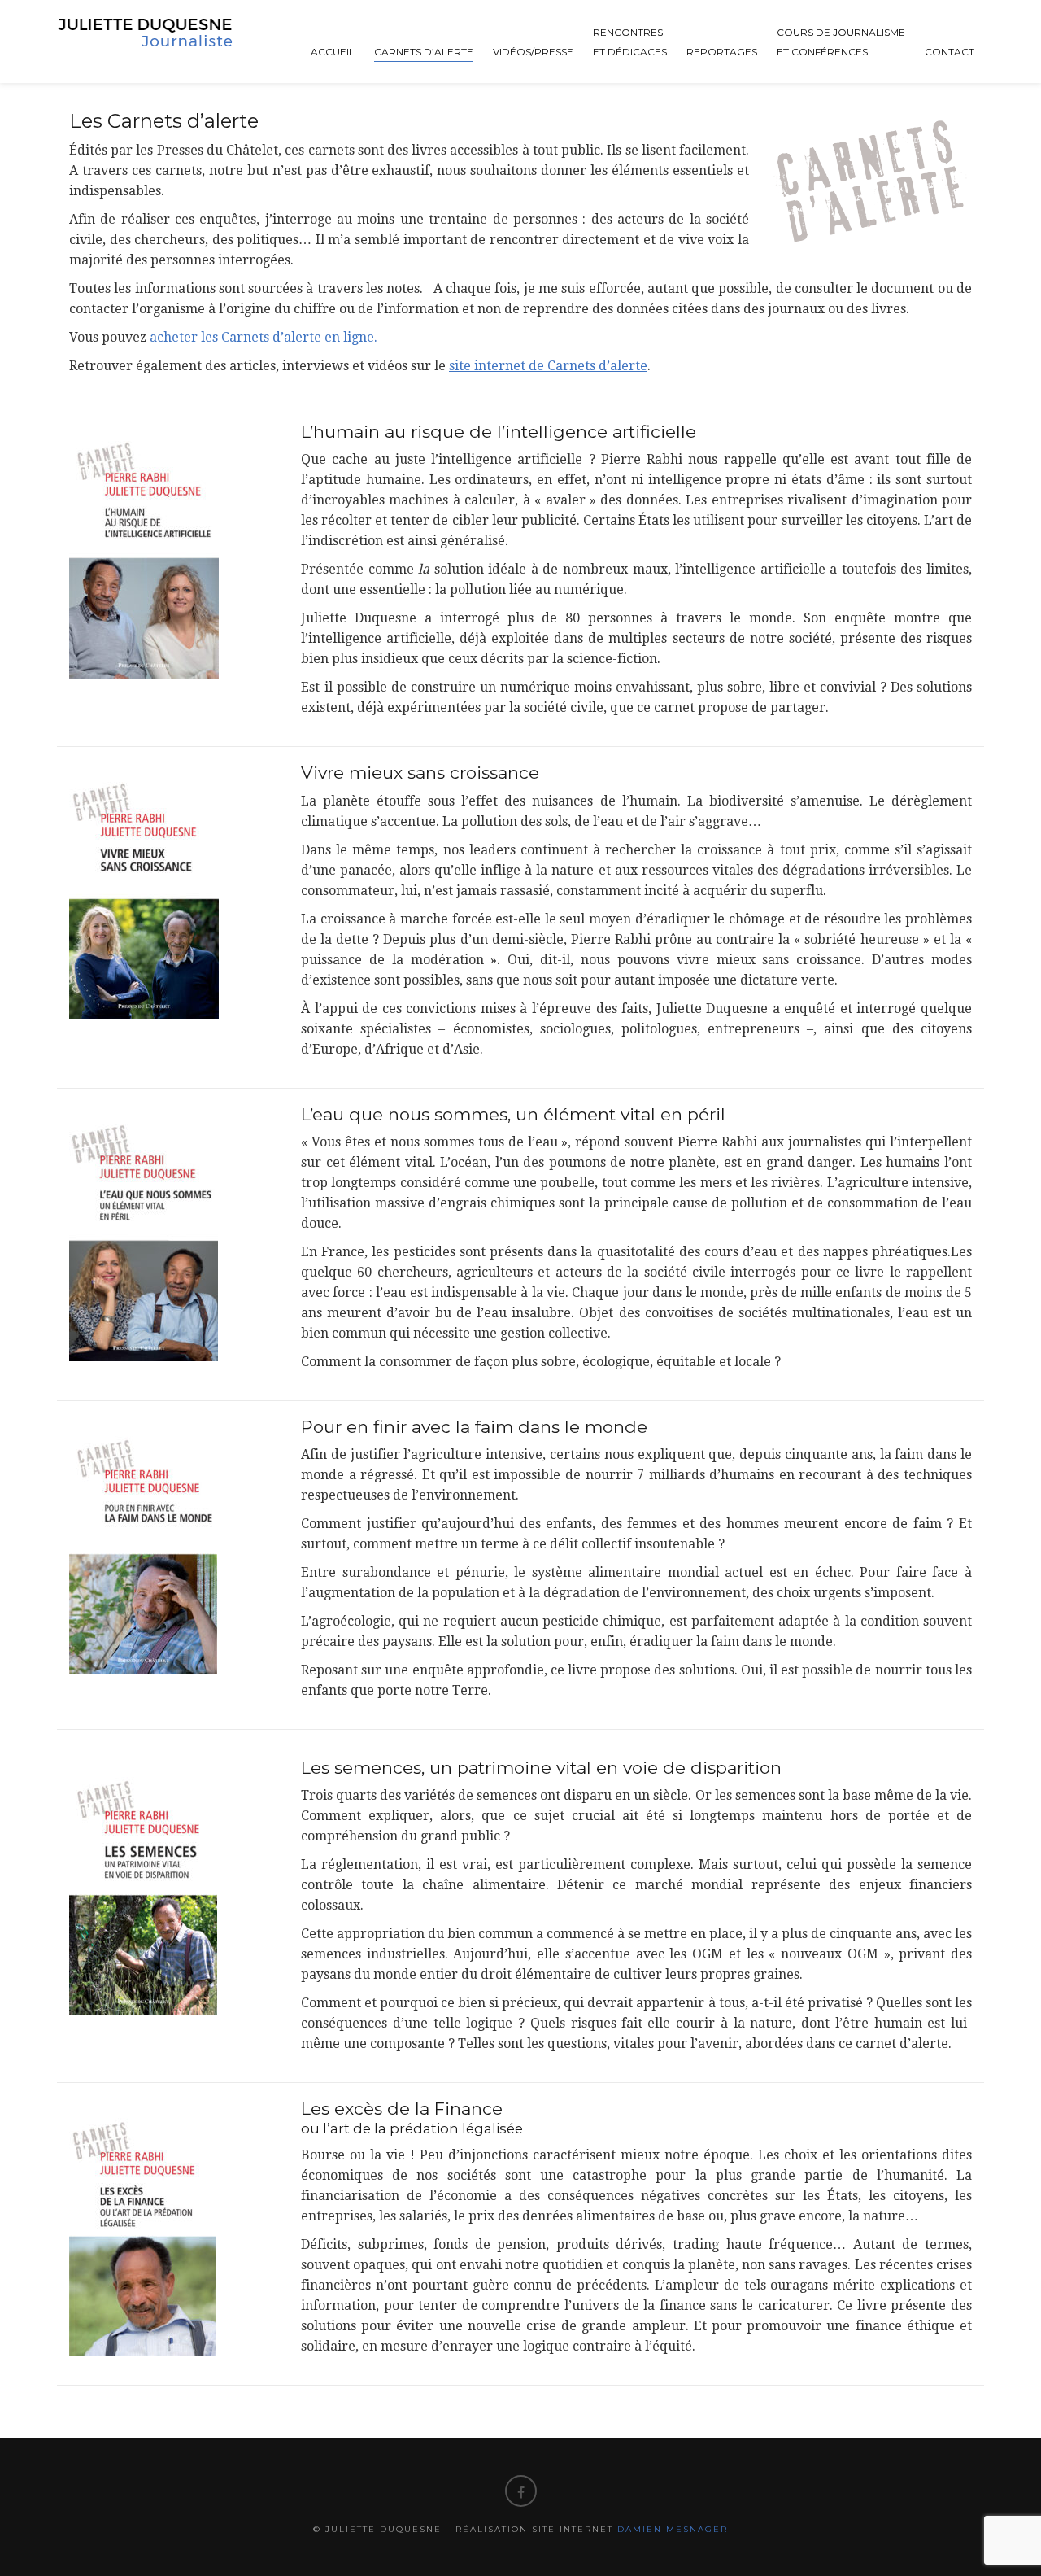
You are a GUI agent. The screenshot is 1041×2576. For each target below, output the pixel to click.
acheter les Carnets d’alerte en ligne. (264, 337)
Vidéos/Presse (533, 52)
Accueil (333, 52)
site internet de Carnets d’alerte (548, 366)
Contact (950, 52)
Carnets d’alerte (424, 52)
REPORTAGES (722, 52)
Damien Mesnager (673, 2529)
